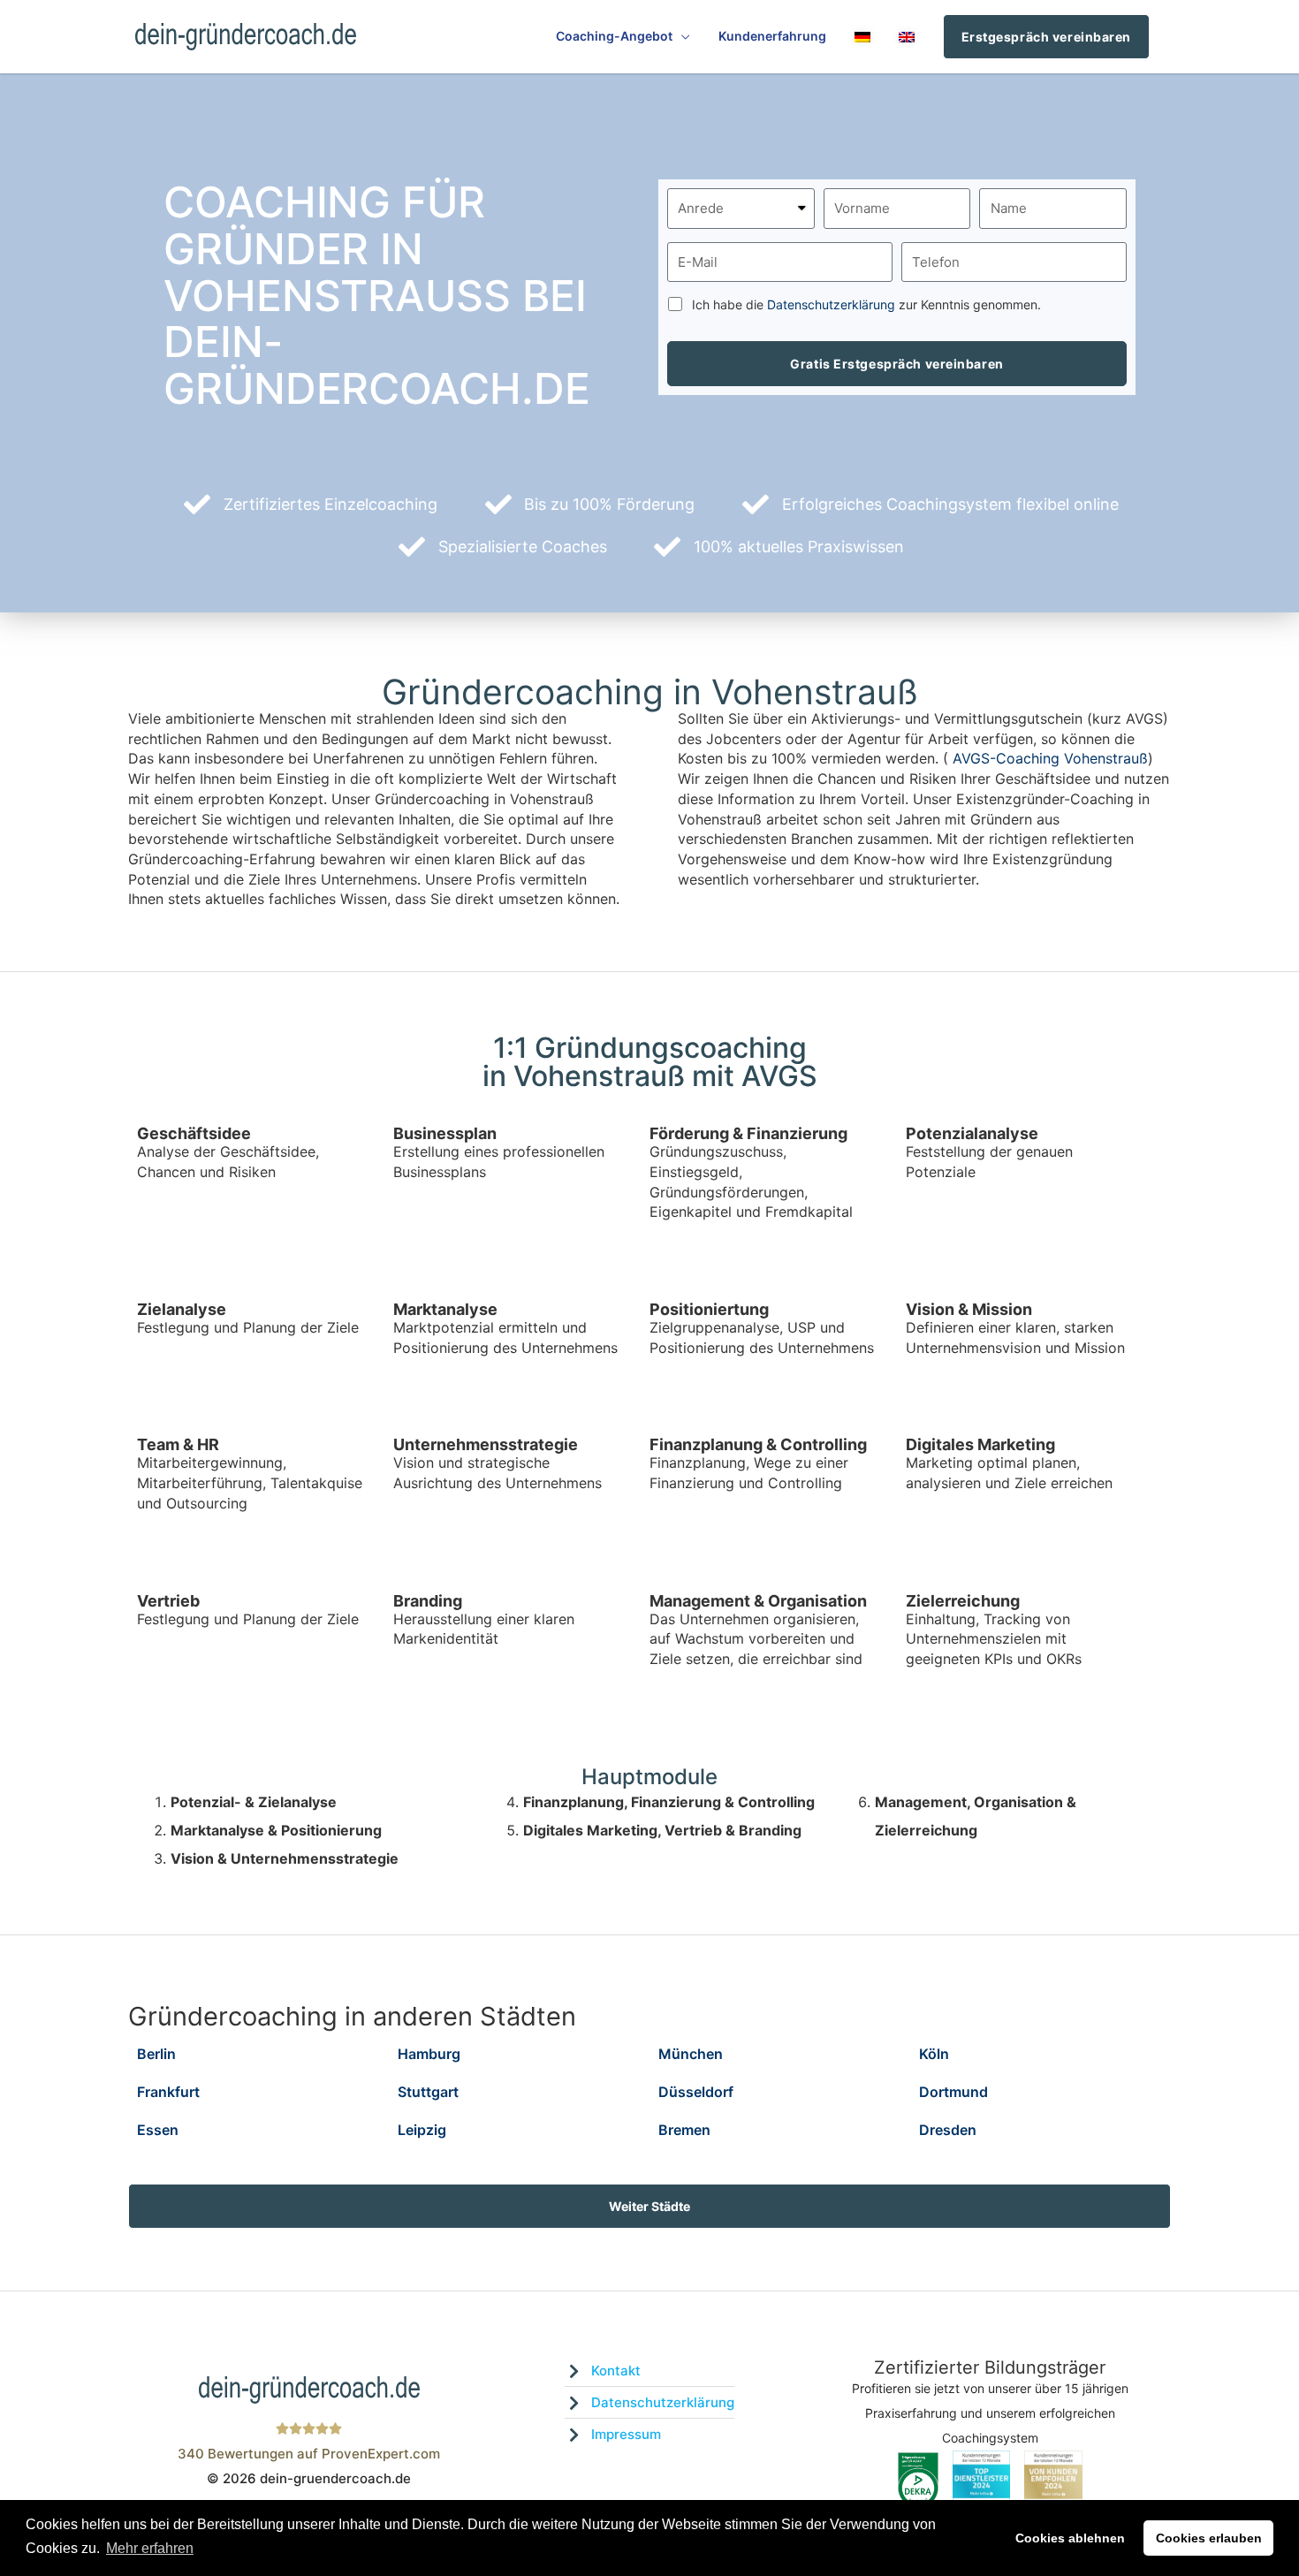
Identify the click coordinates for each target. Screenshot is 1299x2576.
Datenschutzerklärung (831, 304)
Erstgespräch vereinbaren (1046, 37)
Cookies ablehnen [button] (1070, 2538)
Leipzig (422, 2130)
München (691, 2054)
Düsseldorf (696, 2092)
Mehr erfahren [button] (150, 2548)
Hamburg (429, 2054)
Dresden (948, 2130)
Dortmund (953, 2092)
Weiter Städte (649, 2206)
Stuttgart (428, 2092)
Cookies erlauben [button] (1209, 2538)
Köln (934, 2054)
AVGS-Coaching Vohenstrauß (1050, 758)
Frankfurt (168, 2092)
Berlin (156, 2054)
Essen (158, 2130)
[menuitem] (862, 37)
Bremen (684, 2130)
